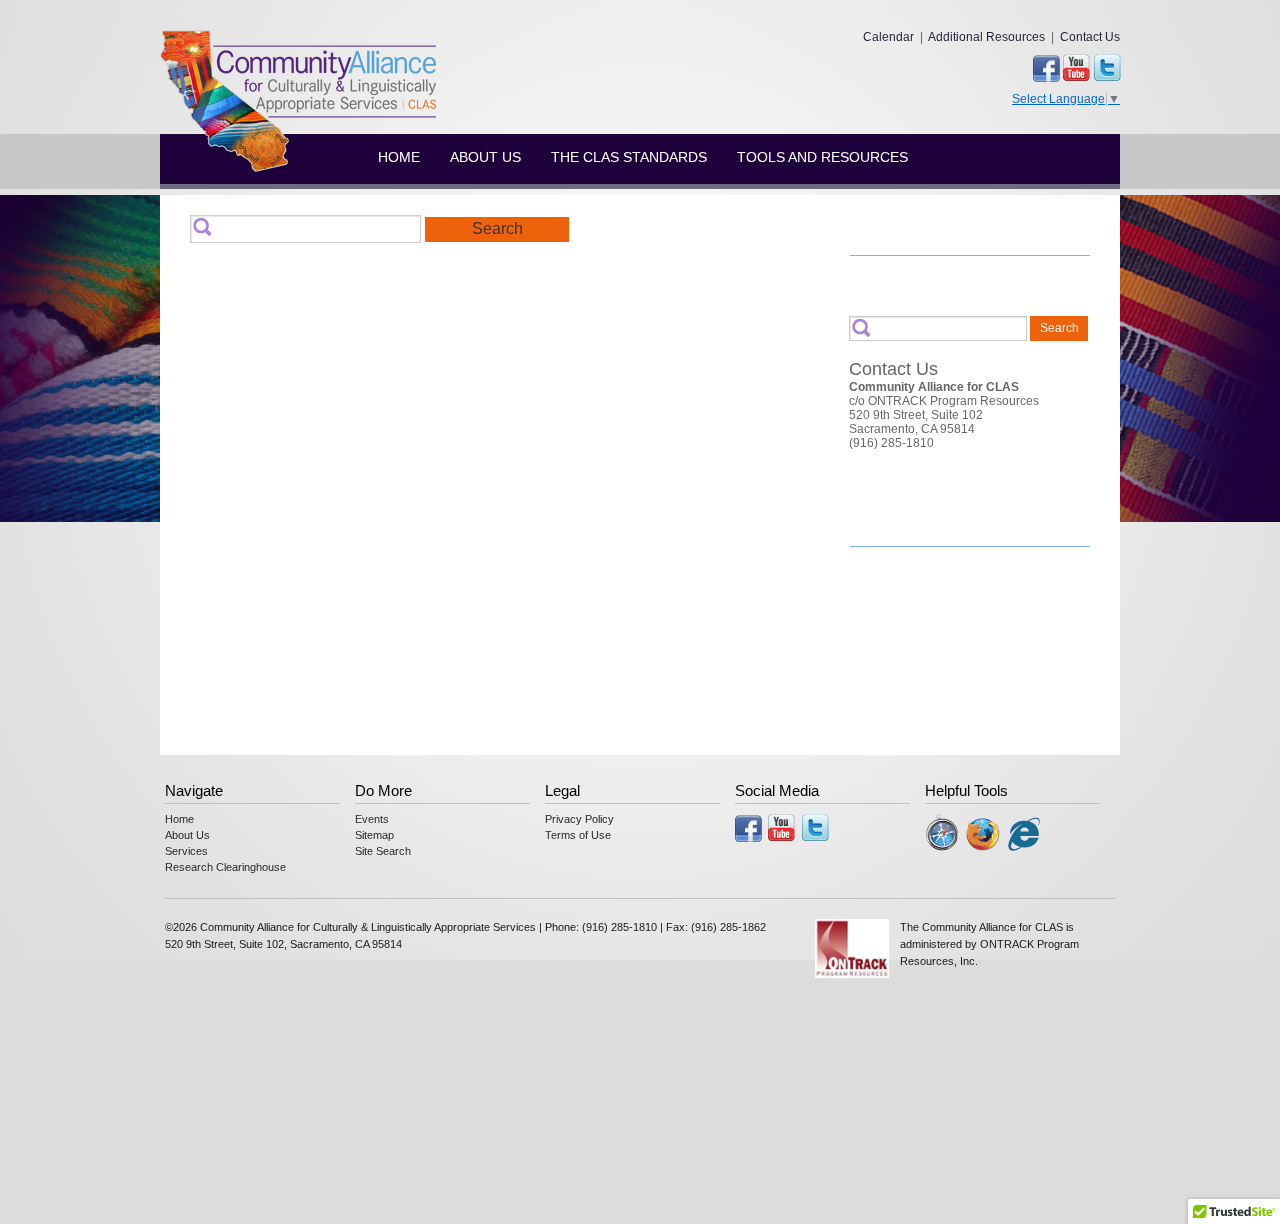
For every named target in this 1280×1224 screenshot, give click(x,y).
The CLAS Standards (629, 157)
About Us (485, 157)
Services (186, 851)
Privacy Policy (579, 819)
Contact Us (1090, 37)
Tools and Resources (822, 157)
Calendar (888, 37)
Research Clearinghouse (225, 867)
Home (399, 157)
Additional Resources (986, 37)
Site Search (383, 851)
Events (372, 819)
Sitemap (374, 835)
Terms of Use (578, 835)
